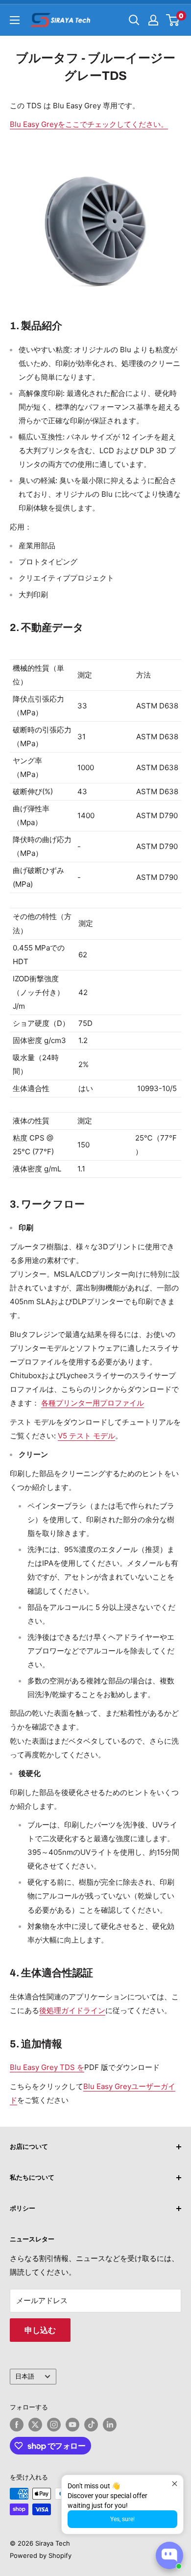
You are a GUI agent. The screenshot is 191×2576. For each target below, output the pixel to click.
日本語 (25, 2376)
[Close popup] (175, 2484)
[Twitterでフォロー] (35, 2425)
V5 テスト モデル (86, 1436)
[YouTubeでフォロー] (72, 2425)
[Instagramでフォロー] (54, 2425)
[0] (173, 20)
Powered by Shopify (41, 2555)
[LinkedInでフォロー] (110, 2425)
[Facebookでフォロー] (17, 2425)
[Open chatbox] (169, 2555)
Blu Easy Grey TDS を (47, 2067)
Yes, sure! (122, 2519)
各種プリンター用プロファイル (93, 1403)
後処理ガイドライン (72, 2010)
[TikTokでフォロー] (91, 2425)
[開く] (134, 20)
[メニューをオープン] (15, 20)
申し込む (40, 2330)
